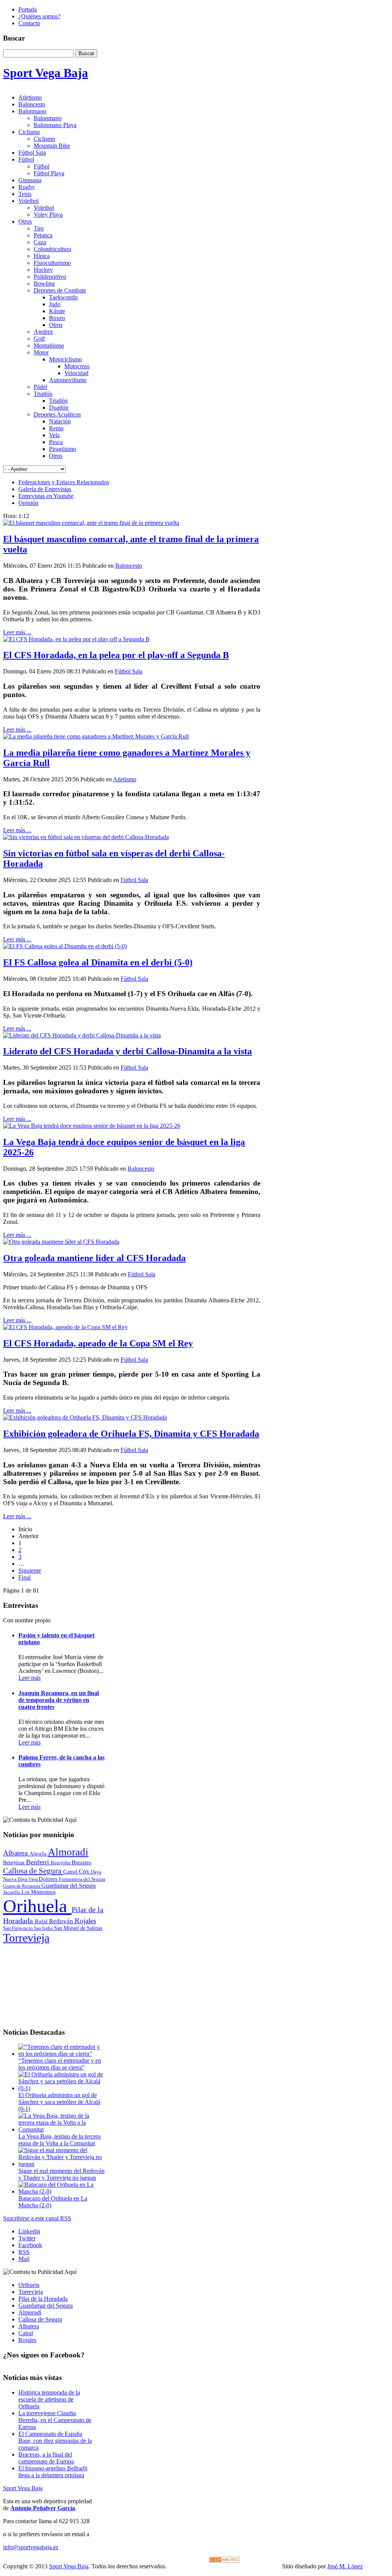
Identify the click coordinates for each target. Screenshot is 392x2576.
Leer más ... (17, 632)
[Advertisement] (54, 1983)
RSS (24, 2252)
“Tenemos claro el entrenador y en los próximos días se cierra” (60, 2064)
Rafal (42, 1921)
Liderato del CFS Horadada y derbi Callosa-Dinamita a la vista (127, 1051)
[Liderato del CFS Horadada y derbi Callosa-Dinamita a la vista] (82, 1035)
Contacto (29, 23)
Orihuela (37, 1906)
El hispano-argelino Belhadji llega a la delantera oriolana (53, 2472)
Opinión (28, 503)
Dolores (49, 1879)
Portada (28, 9)
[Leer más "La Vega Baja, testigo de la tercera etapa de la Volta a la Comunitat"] (62, 2129)
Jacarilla (12, 1892)
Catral (71, 1871)
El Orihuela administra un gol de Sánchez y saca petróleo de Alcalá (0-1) (59, 2102)
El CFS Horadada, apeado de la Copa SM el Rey (98, 1343)
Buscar (86, 53)
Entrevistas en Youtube (46, 496)
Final (24, 1577)
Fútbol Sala (129, 671)
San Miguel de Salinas (78, 1928)
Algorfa (39, 1854)
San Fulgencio (19, 1928)
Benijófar (61, 1863)
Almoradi (68, 1852)
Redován (62, 1921)
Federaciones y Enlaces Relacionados (64, 482)
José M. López (345, 2566)
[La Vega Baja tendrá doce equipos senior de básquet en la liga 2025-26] (92, 1126)
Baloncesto (129, 566)
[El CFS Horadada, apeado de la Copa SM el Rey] (65, 1327)
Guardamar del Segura (69, 1886)
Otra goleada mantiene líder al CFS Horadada (94, 1258)
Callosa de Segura (33, 1871)
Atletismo (125, 779)
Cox (85, 1871)
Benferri (38, 1862)
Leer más (29, 1678)
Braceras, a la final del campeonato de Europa (46, 2458)
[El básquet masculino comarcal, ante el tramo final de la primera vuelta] (91, 523)
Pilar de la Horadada (43, 2299)
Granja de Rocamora (22, 1886)
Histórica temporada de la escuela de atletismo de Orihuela (49, 2399)
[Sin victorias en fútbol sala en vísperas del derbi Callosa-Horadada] (86, 837)
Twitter (27, 2238)
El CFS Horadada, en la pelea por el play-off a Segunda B (116, 655)
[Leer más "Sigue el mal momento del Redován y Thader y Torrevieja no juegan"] (62, 2164)
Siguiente (30, 1571)
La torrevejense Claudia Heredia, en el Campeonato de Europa (55, 2420)
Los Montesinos (38, 1892)
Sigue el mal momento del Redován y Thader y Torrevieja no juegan (61, 2174)
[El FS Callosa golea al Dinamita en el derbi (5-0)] (65, 946)
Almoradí (30, 2312)
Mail (24, 2259)
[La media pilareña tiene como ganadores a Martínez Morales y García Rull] (96, 736)
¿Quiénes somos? (39, 16)
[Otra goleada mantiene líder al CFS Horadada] (61, 1242)
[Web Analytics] (224, 2560)
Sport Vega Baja (23, 2488)
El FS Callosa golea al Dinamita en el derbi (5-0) (98, 962)
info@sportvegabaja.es (31, 2547)
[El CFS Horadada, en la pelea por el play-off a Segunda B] (76, 639)
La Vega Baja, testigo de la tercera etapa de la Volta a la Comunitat (60, 2140)
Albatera (16, 1853)
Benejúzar (15, 1863)
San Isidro (44, 1928)
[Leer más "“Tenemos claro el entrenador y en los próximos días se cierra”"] (62, 2054)
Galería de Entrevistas (45, 489)
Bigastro (82, 1862)
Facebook (30, 2245)
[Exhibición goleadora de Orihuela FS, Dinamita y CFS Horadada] (85, 1417)
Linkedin (29, 2231)
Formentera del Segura (82, 1879)
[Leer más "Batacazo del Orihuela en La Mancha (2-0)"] (62, 2191)
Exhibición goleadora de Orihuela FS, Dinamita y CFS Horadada (131, 1434)
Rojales (85, 1921)
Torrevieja (26, 1938)
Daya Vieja (28, 1879)
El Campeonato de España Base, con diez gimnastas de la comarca (55, 2441)
